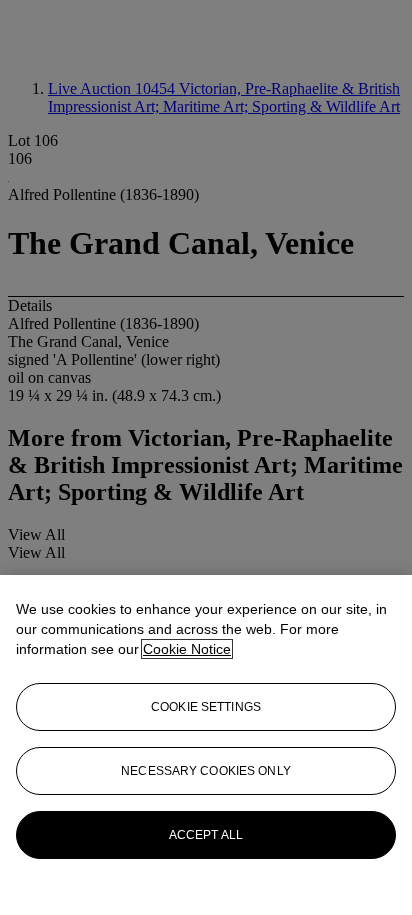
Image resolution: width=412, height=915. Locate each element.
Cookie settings (206, 707)
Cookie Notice (187, 649)
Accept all (206, 835)
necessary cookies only (206, 771)
